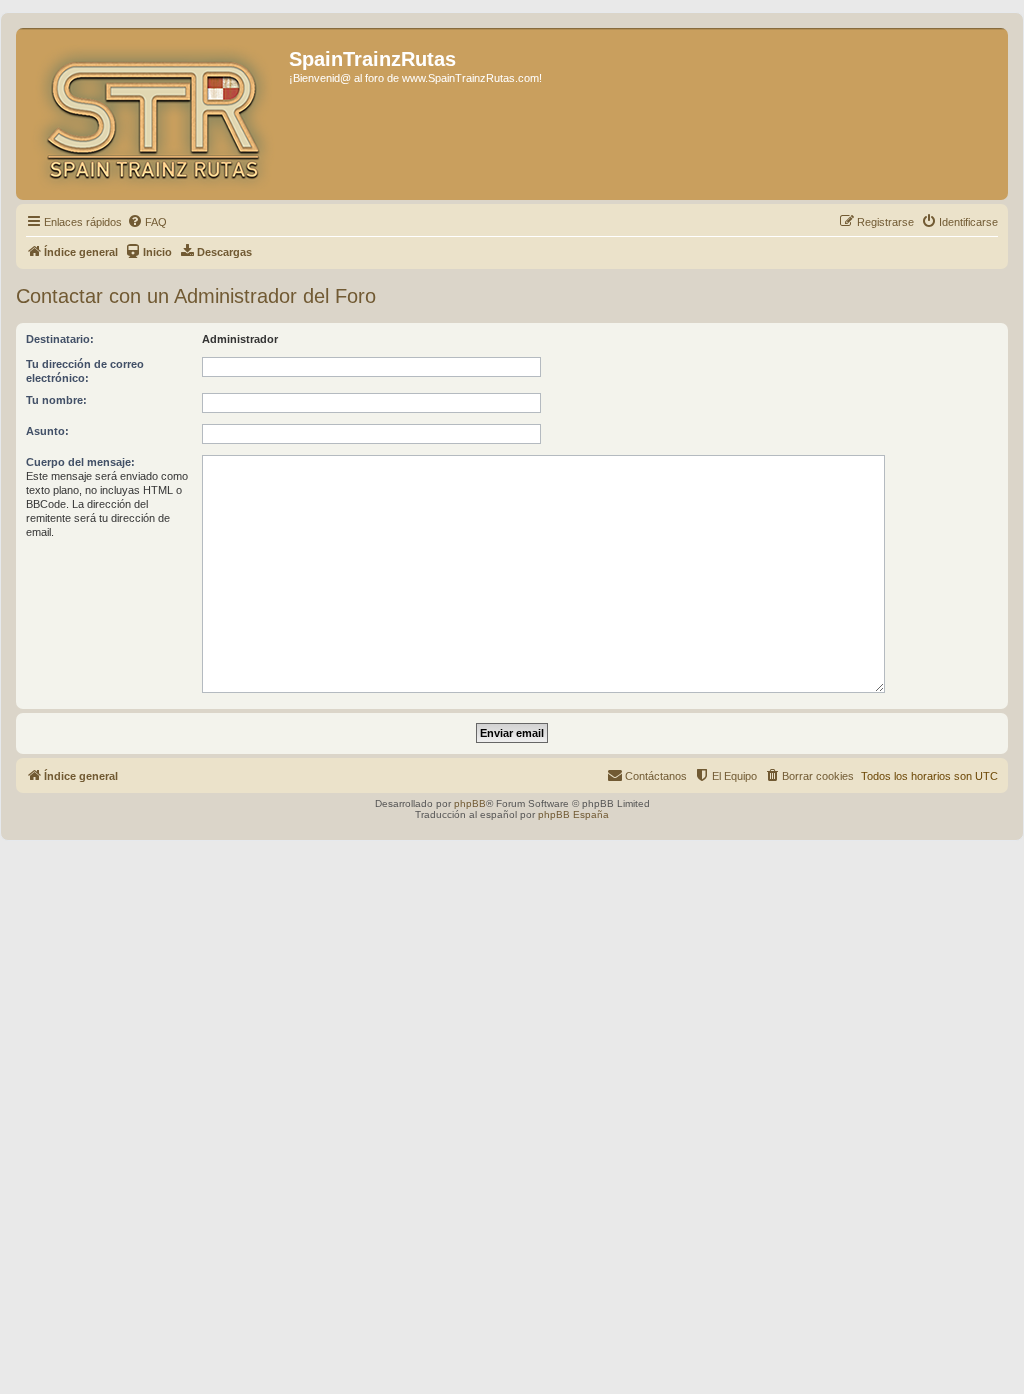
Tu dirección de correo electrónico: (85, 371)
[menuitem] (147, 222)
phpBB (470, 803)
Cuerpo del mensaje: (80, 462)
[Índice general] (155, 114)
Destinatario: (60, 339)
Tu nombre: (56, 400)
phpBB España (573, 814)
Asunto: (47, 431)
